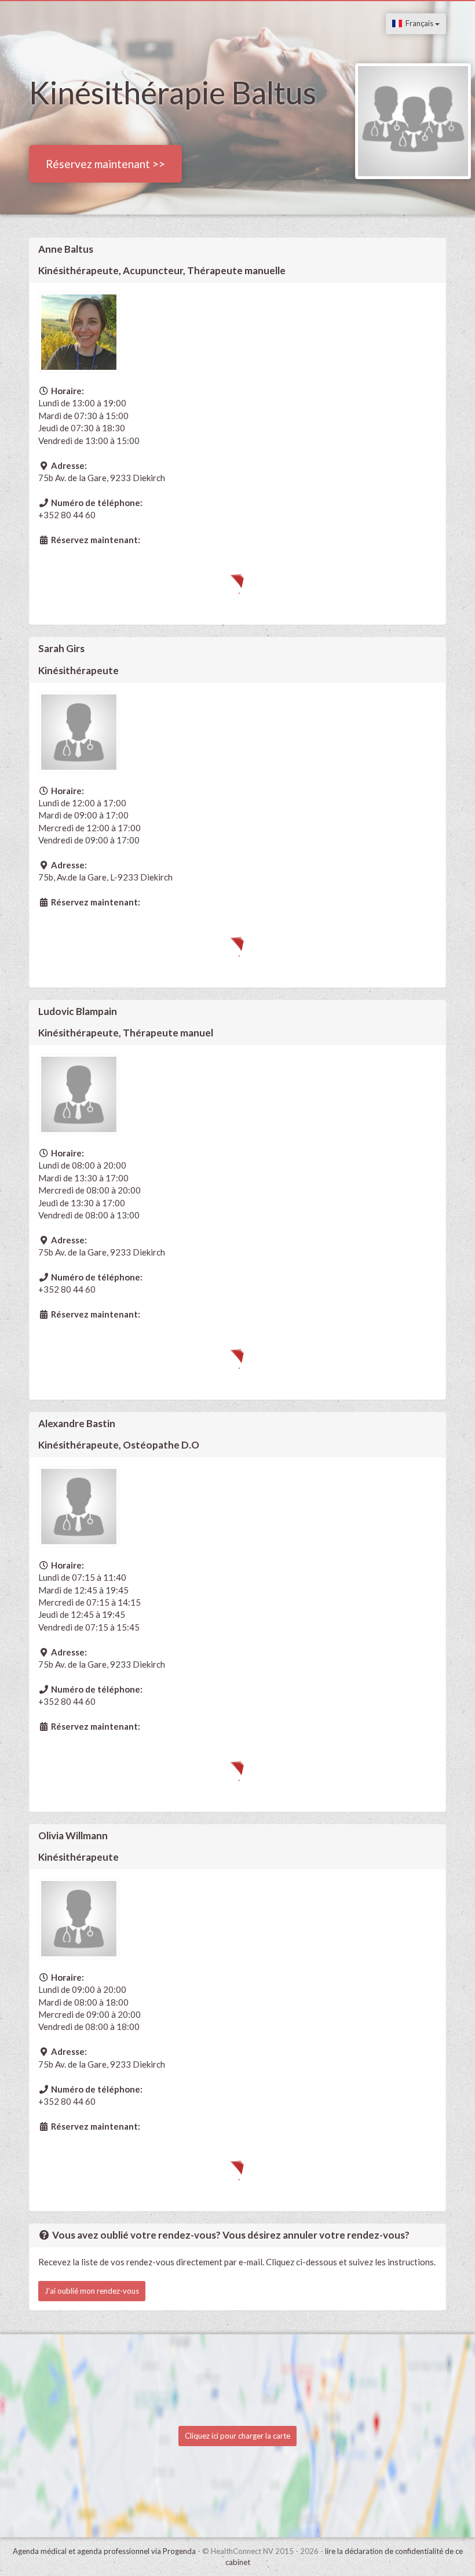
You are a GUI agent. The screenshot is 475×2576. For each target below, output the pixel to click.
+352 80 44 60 (67, 515)
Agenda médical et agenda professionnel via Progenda (104, 2551)
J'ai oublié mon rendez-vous (92, 2291)
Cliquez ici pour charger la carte (237, 2436)
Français (419, 23)
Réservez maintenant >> (105, 164)
